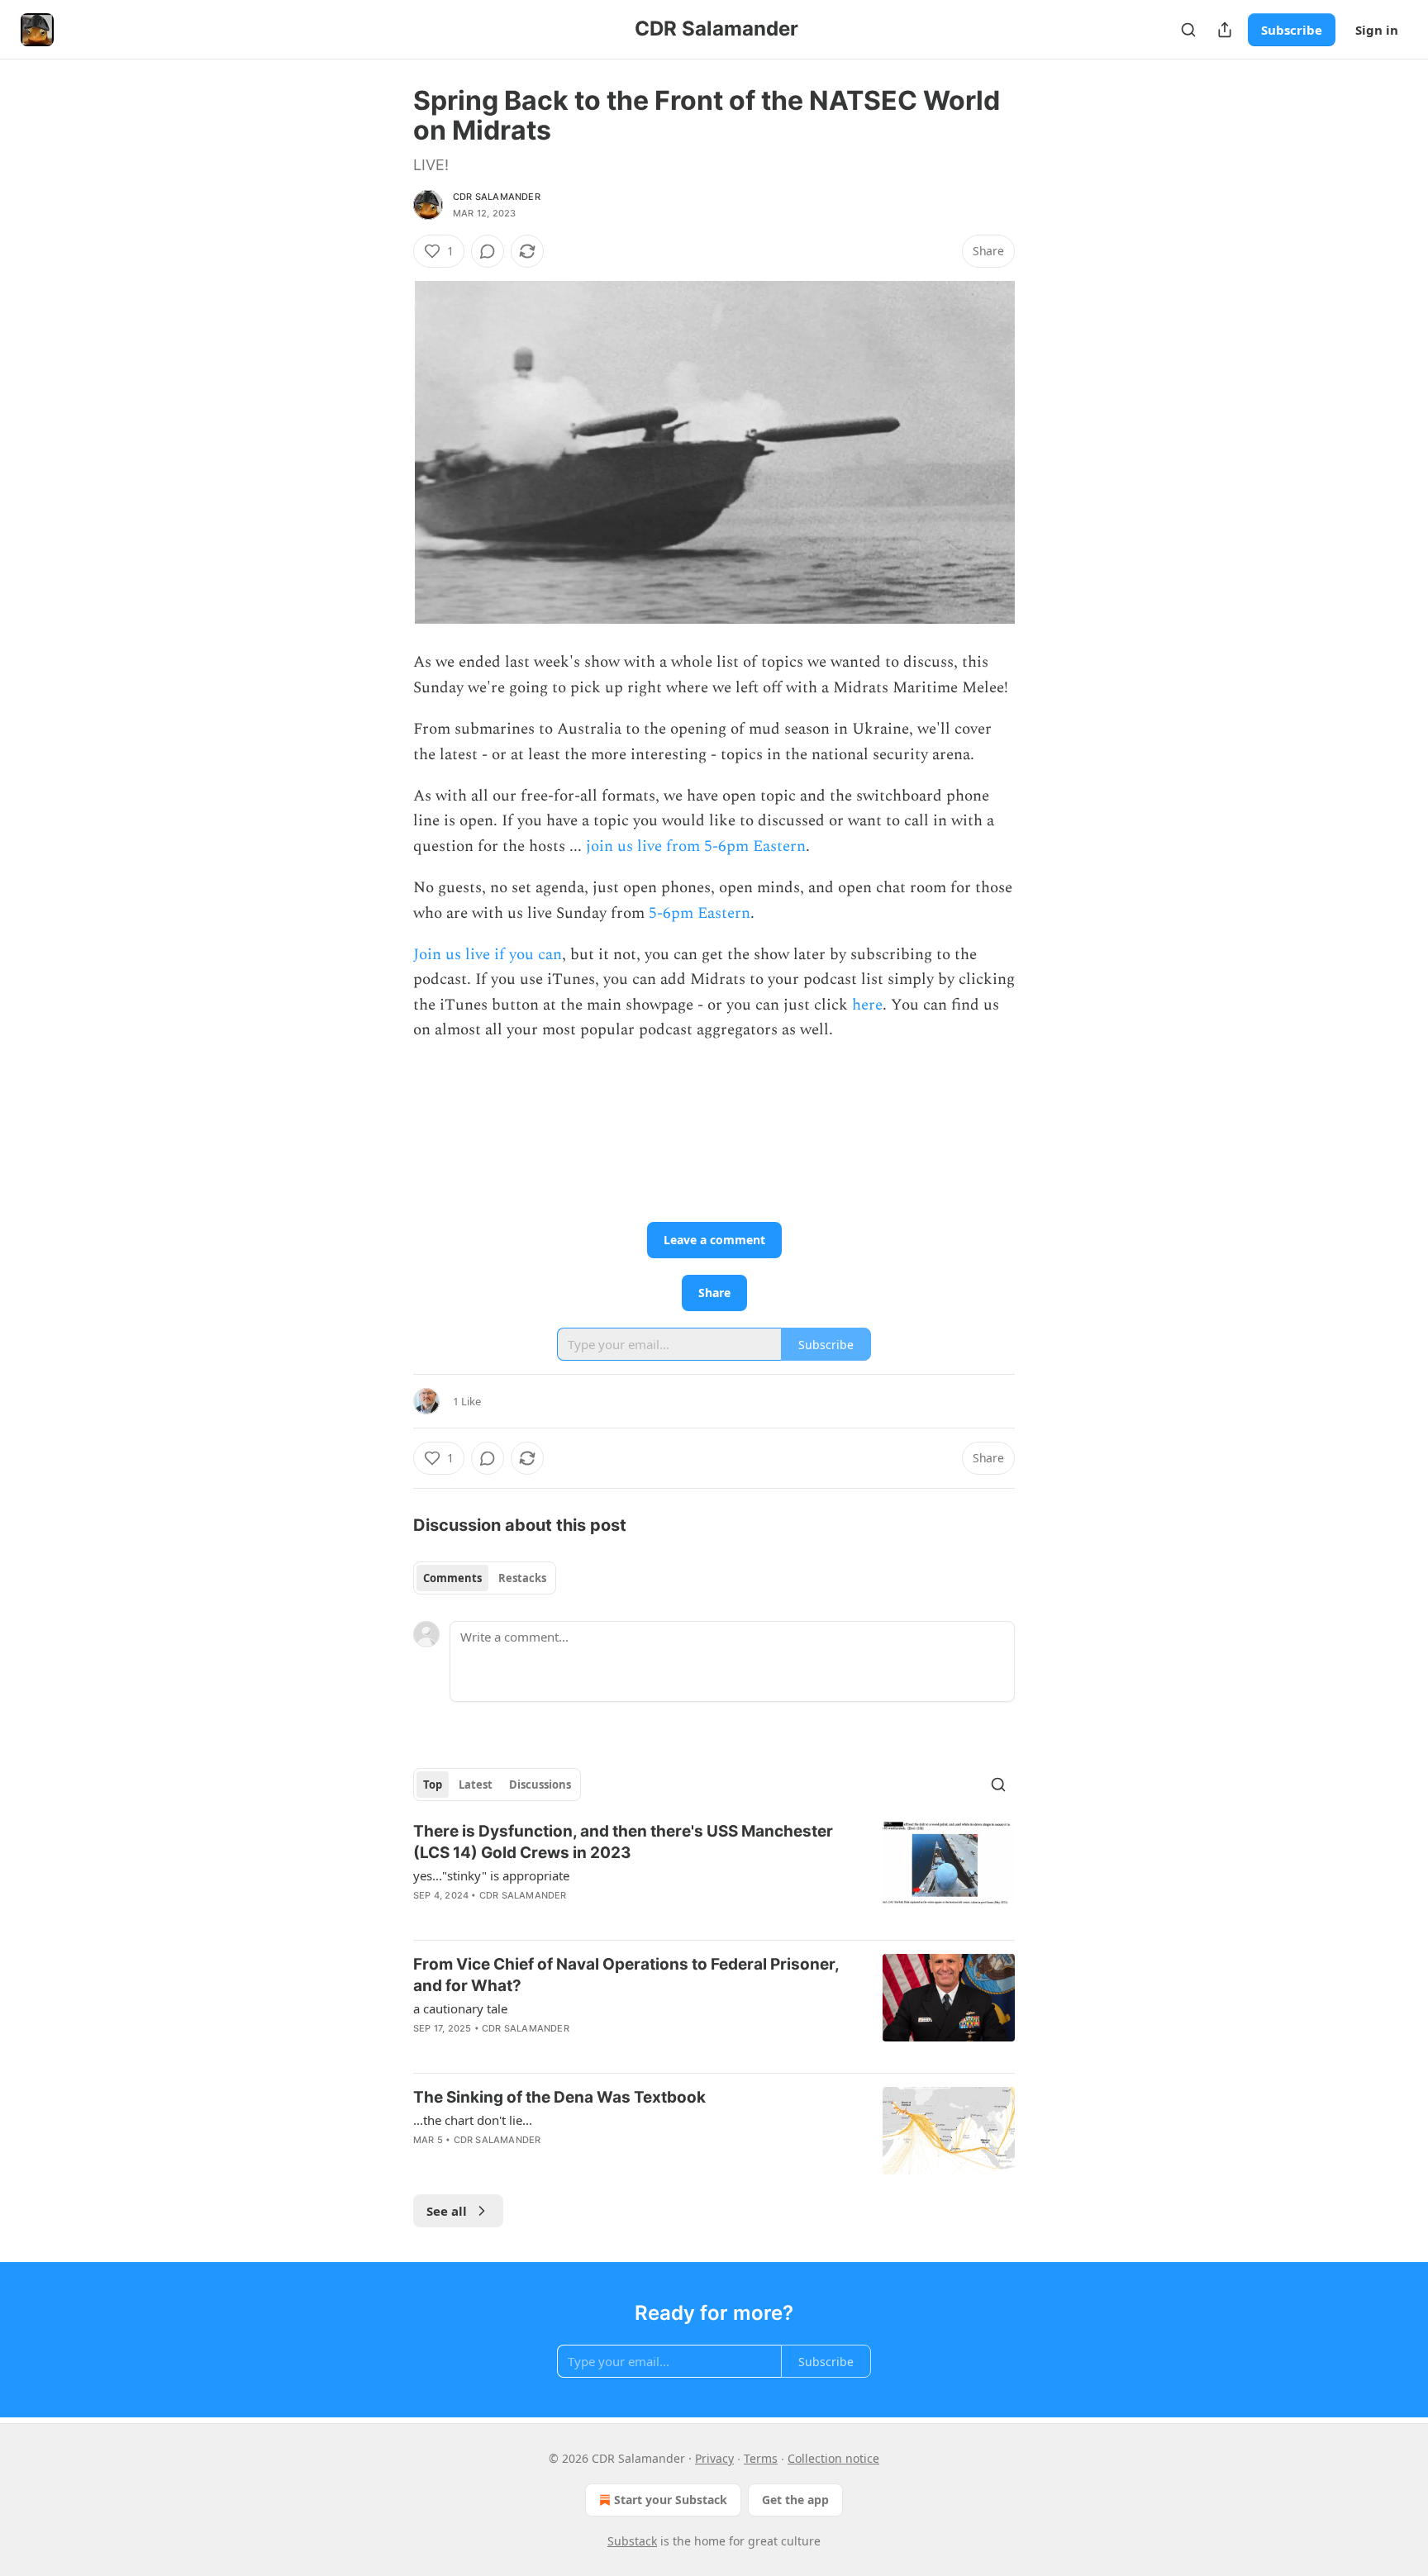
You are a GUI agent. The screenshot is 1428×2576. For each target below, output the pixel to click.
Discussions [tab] (540, 1785)
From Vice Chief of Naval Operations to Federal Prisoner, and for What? (626, 1975)
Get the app (795, 2500)
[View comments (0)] (488, 251)
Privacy (714, 2458)
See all (447, 2211)
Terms (761, 2458)
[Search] (1188, 30)
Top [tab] (433, 1785)
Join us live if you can (488, 955)
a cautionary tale (460, 2008)
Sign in (1377, 30)
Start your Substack (671, 2500)
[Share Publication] (1225, 30)
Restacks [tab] (522, 1578)
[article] (714, 1874)
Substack (632, 2541)
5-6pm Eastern (700, 913)
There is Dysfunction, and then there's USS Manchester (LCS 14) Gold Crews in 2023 (623, 1842)
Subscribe (1292, 30)
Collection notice (833, 2458)
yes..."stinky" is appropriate (491, 1875)
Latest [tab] (476, 1785)
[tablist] (485, 1578)
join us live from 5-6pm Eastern (696, 846)
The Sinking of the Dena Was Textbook (559, 2097)
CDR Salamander (497, 197)
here (867, 1005)
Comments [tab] (452, 1578)
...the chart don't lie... (473, 2120)
